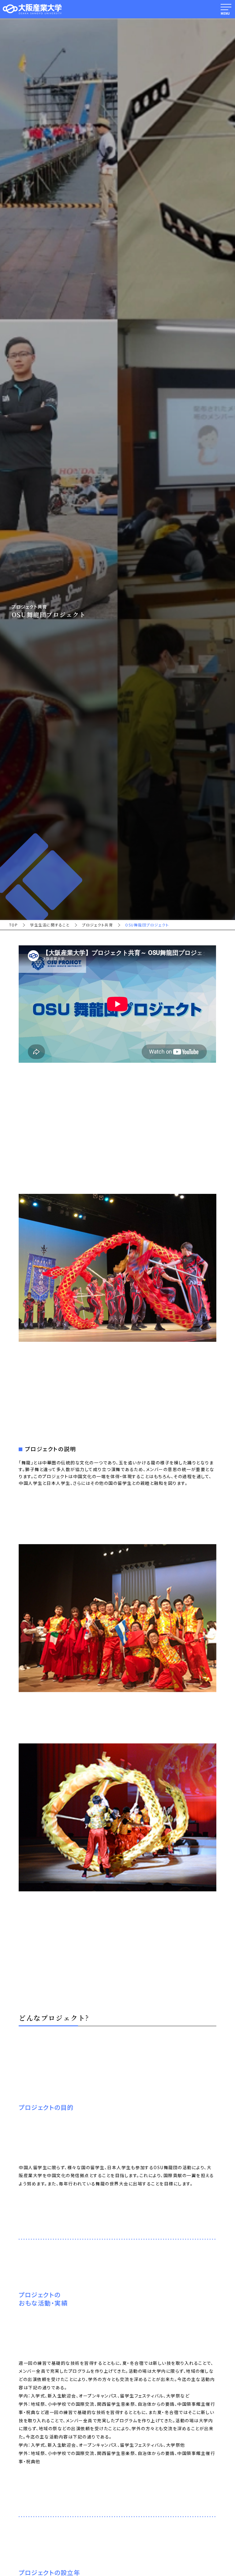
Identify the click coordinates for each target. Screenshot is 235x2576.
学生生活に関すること (50, 925)
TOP (13, 925)
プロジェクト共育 (97, 925)
